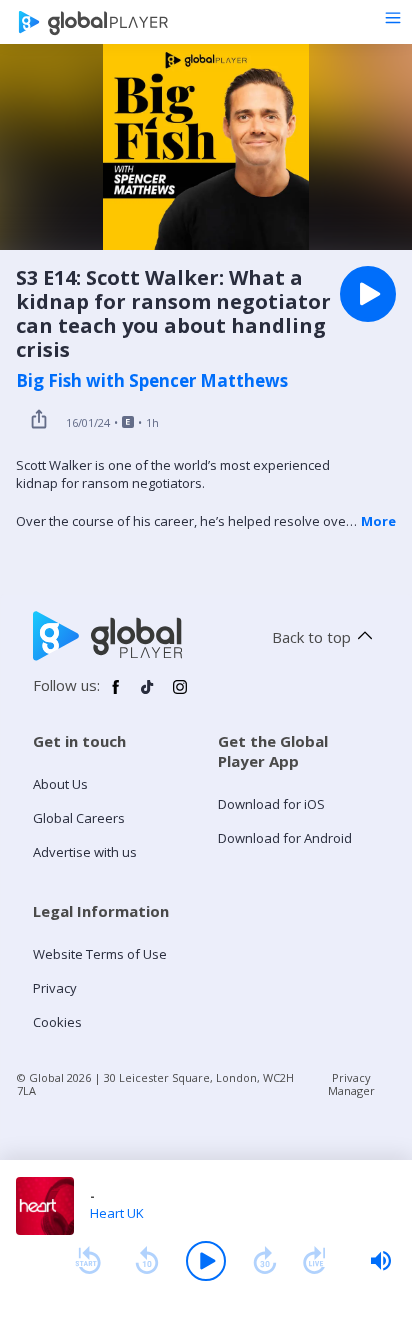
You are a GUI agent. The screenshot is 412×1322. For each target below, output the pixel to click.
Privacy (55, 988)
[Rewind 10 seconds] (147, 1261)
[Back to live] (315, 1261)
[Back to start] (88, 1261)
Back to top (311, 637)
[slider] (381, 1261)
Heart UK (117, 1213)
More (378, 521)
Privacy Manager (351, 1084)
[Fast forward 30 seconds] (265, 1261)
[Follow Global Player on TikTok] (148, 695)
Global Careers (79, 818)
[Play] (206, 1261)
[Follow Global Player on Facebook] (116, 695)
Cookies (57, 1022)
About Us (60, 784)
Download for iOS (271, 804)
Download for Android (285, 838)
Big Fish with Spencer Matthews (152, 381)
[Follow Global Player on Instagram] (180, 695)
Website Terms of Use (100, 954)
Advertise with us (85, 852)
